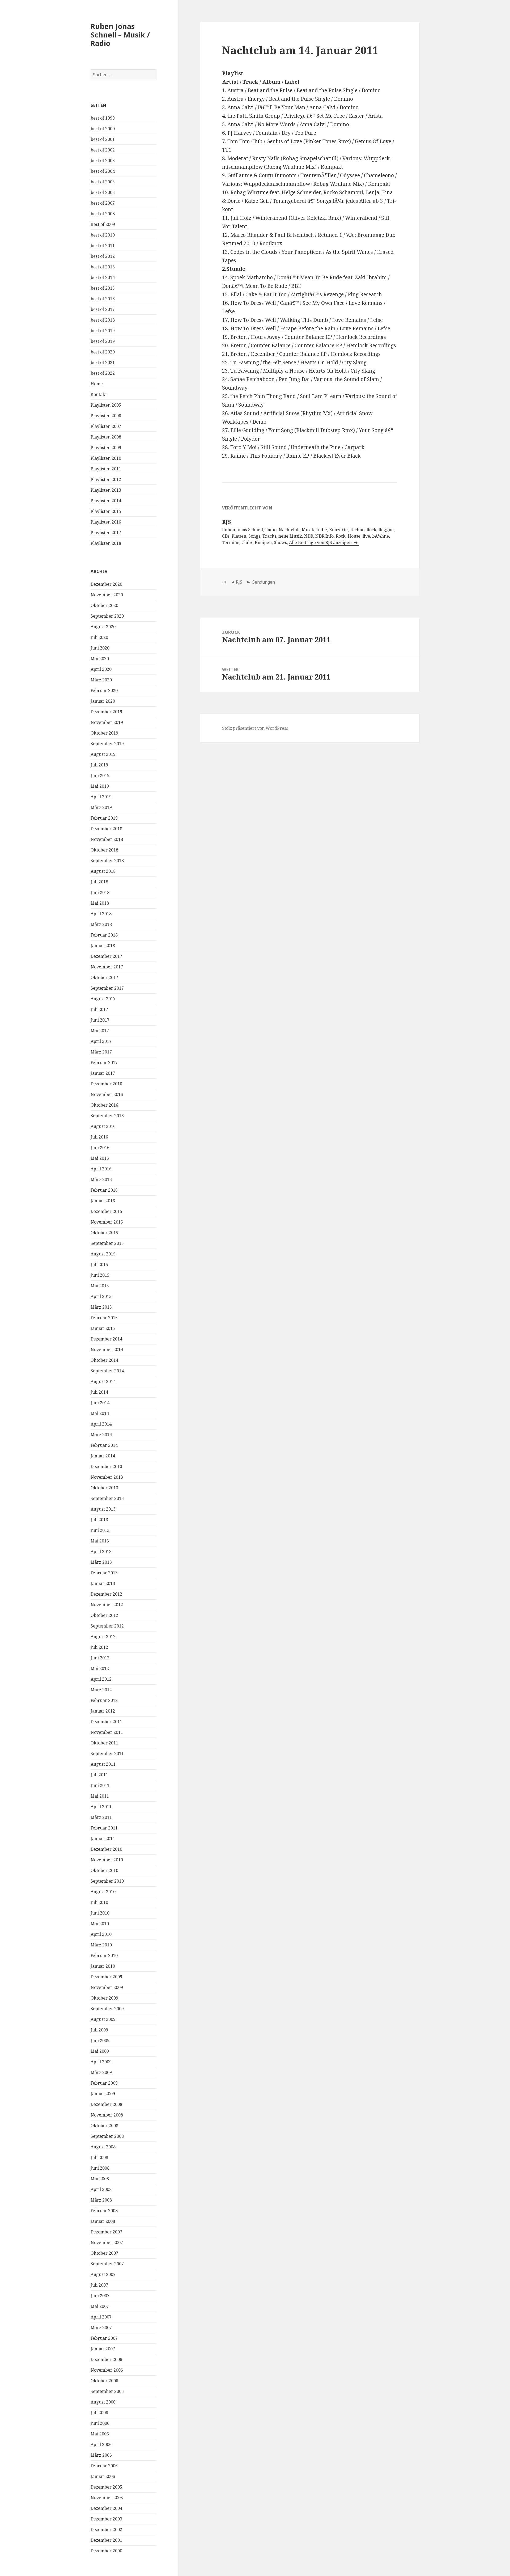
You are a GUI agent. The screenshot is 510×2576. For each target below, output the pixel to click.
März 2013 (101, 1562)
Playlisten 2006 (106, 416)
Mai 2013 (100, 1541)
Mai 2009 (100, 2051)
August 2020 (103, 627)
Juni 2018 (100, 892)
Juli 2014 (99, 1392)
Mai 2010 (100, 1924)
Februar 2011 (104, 1828)
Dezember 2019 (106, 712)
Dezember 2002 (106, 2529)
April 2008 (101, 2189)
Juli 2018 (99, 882)
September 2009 (107, 2009)
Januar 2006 (103, 2476)
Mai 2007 (100, 2306)
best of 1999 (103, 118)
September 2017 (107, 988)
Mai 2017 (100, 1031)
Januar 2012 (103, 1711)
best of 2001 (103, 139)
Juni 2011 (100, 1785)
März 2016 (101, 1179)
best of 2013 (103, 267)
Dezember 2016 (106, 1084)
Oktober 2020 (104, 605)
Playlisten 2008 (106, 437)
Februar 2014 (104, 1445)
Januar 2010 (103, 1966)
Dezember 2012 (106, 1594)
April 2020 (101, 669)
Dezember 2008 (106, 2104)
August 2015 (103, 1254)
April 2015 (101, 1296)
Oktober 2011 (104, 1743)
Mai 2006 (100, 2434)
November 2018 (107, 839)
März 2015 (101, 1307)
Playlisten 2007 (106, 426)
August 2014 (103, 1381)
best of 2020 (103, 352)
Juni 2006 (100, 2423)
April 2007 (101, 2317)
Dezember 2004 (106, 2508)
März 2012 (101, 1690)
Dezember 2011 (106, 1722)
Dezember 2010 (106, 1849)
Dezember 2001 (106, 2540)
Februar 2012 (104, 1700)
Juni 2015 (100, 1275)
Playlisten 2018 (106, 543)
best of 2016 (103, 299)
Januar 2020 (103, 701)
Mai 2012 (100, 1668)
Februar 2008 (104, 2211)
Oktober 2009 (104, 1998)
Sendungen (263, 582)
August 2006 (103, 2402)
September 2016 (107, 1116)
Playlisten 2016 (106, 522)
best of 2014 (103, 277)
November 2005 (107, 2498)
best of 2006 (103, 192)
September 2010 (107, 1881)
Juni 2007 (100, 2296)
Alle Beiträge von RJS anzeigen (321, 542)
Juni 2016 (100, 1148)
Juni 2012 (100, 1658)
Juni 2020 (100, 648)
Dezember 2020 (106, 584)
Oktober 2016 (104, 1105)
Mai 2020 (100, 659)
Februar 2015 (104, 1318)
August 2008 (103, 2147)
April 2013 (101, 1551)
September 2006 (107, 2391)
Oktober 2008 (104, 2126)
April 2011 (101, 1807)
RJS (239, 582)
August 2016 (103, 1126)
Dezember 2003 (106, 2519)
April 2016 (101, 1169)
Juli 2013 (99, 1520)
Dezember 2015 (106, 1211)
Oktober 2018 (104, 850)
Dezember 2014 (106, 1339)
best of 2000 (103, 129)
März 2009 (101, 2072)
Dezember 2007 (106, 2232)
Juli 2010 (99, 1902)
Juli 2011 (99, 1775)
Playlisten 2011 (106, 469)
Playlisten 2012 (106, 479)
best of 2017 (103, 309)
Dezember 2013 (106, 1466)
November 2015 (107, 1222)
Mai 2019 (100, 786)
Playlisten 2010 (106, 458)
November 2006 (107, 2370)
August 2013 (103, 1509)
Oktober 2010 (104, 1870)
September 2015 (107, 1243)
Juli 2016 (99, 1137)
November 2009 (107, 1987)
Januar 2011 (103, 1839)
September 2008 (107, 2136)
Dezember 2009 (106, 1977)
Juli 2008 (99, 2157)
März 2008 (101, 2200)
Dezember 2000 (106, 2551)
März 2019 (101, 807)
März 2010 (101, 1945)
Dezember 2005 (106, 2487)
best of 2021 (103, 362)
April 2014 (101, 1424)
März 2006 (101, 2455)
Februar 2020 (104, 690)
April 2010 (101, 1934)
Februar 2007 (104, 2338)
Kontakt (99, 394)
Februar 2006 (104, 2466)
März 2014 (101, 1435)
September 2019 (107, 744)
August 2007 (103, 2274)
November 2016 (107, 1094)
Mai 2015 (100, 1286)
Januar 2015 (103, 1328)
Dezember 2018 (106, 829)
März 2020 (101, 680)
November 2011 (107, 1732)
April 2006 (101, 2444)
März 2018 (101, 924)
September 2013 (107, 1498)
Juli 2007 (99, 2285)
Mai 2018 (100, 903)
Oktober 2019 (104, 733)
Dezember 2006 (106, 2359)
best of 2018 (103, 320)
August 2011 (103, 1764)
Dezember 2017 (106, 956)
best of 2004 (103, 171)
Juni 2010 (100, 1913)
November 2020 (107, 595)
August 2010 (103, 1892)
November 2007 (107, 2242)
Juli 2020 (99, 637)
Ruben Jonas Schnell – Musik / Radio (120, 35)
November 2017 (107, 967)
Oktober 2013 (104, 1488)
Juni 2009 (100, 2040)
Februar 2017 (104, 1063)
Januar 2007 (103, 2349)
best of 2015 (103, 288)
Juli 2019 (99, 765)
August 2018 (103, 871)
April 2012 (101, 1679)
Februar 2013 (104, 1573)
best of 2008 (103, 214)
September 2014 (107, 1371)
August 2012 (103, 1637)
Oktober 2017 (104, 977)
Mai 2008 (100, 2179)
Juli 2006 (99, 2413)
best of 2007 (103, 203)
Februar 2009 (104, 2083)
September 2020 (107, 616)
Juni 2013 (100, 1530)
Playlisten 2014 (106, 501)
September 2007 (107, 2264)
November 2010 (107, 1860)
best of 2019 (103, 331)
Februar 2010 (104, 1955)
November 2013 (107, 1477)
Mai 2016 (100, 1158)
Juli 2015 (99, 1264)
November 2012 (107, 1605)
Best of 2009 (103, 224)
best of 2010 (103, 235)
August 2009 (103, 2019)
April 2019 (101, 797)
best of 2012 (103, 256)
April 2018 (101, 914)
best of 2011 (103, 246)
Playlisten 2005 (106, 405)
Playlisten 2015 (106, 511)
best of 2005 (103, 182)
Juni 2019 (100, 775)
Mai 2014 (100, 1413)
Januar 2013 (103, 1583)
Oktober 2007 (104, 2253)
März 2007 (101, 2328)
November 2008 (107, 2115)
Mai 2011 (100, 1796)
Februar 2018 (104, 935)
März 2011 (101, 1817)
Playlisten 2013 (106, 490)
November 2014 (107, 1350)
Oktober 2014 (104, 1360)
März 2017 (101, 1052)
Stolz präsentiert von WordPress (255, 728)
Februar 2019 (104, 818)
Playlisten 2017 (106, 533)
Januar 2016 (103, 1201)
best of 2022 (103, 373)
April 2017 (101, 1041)
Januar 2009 (103, 2094)
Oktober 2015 (104, 1233)
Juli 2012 (99, 1647)
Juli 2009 (99, 2030)
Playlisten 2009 (106, 448)
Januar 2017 (103, 1073)
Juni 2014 (100, 1403)
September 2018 (107, 861)
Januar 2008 (103, 2221)
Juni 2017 (100, 1020)
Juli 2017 (99, 1009)
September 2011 (107, 1753)
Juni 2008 (100, 2168)
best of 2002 (103, 150)
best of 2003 (103, 161)
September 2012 (107, 1626)
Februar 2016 (104, 1190)
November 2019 (107, 722)
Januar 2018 (103, 946)
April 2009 (101, 2062)
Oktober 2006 (104, 2381)
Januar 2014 (103, 1456)
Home (97, 384)
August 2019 (103, 754)
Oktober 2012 (104, 1615)
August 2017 (103, 999)
